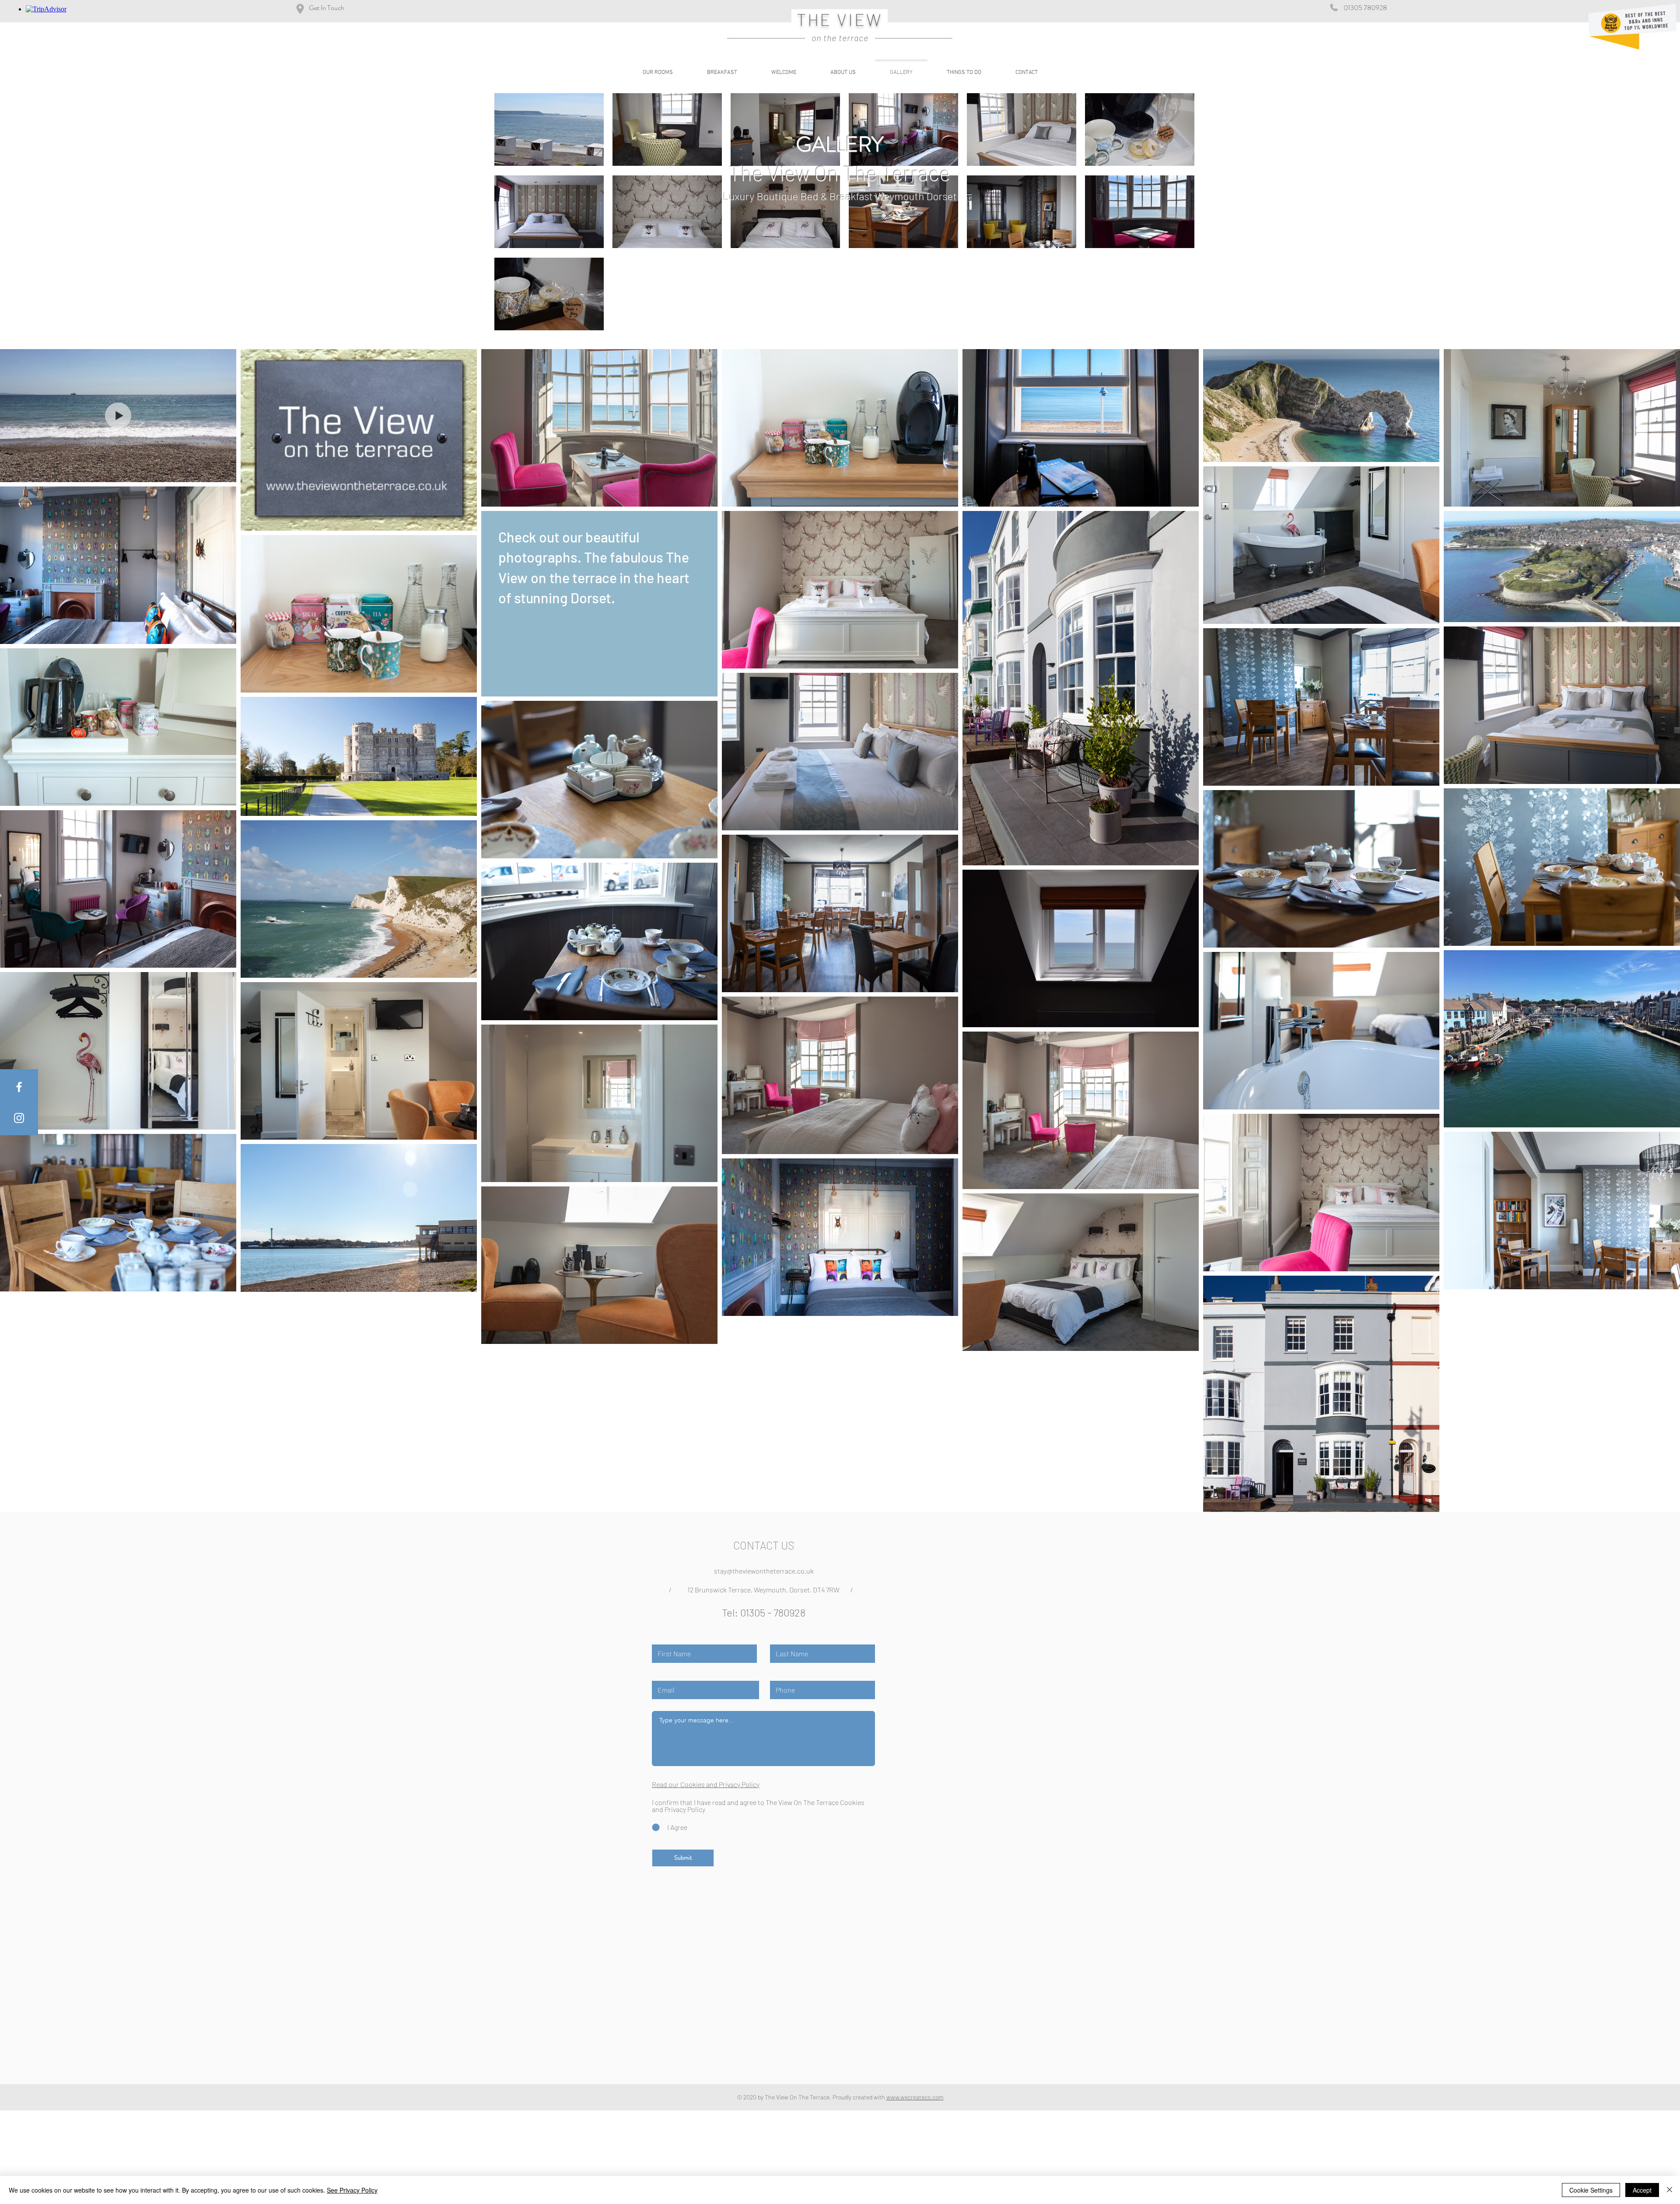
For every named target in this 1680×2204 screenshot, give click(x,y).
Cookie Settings (1591, 2190)
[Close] (1669, 2190)
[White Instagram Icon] (19, 1118)
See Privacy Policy (352, 2190)
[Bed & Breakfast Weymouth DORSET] (19, 1087)
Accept (1642, 2190)
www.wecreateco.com (915, 2097)
